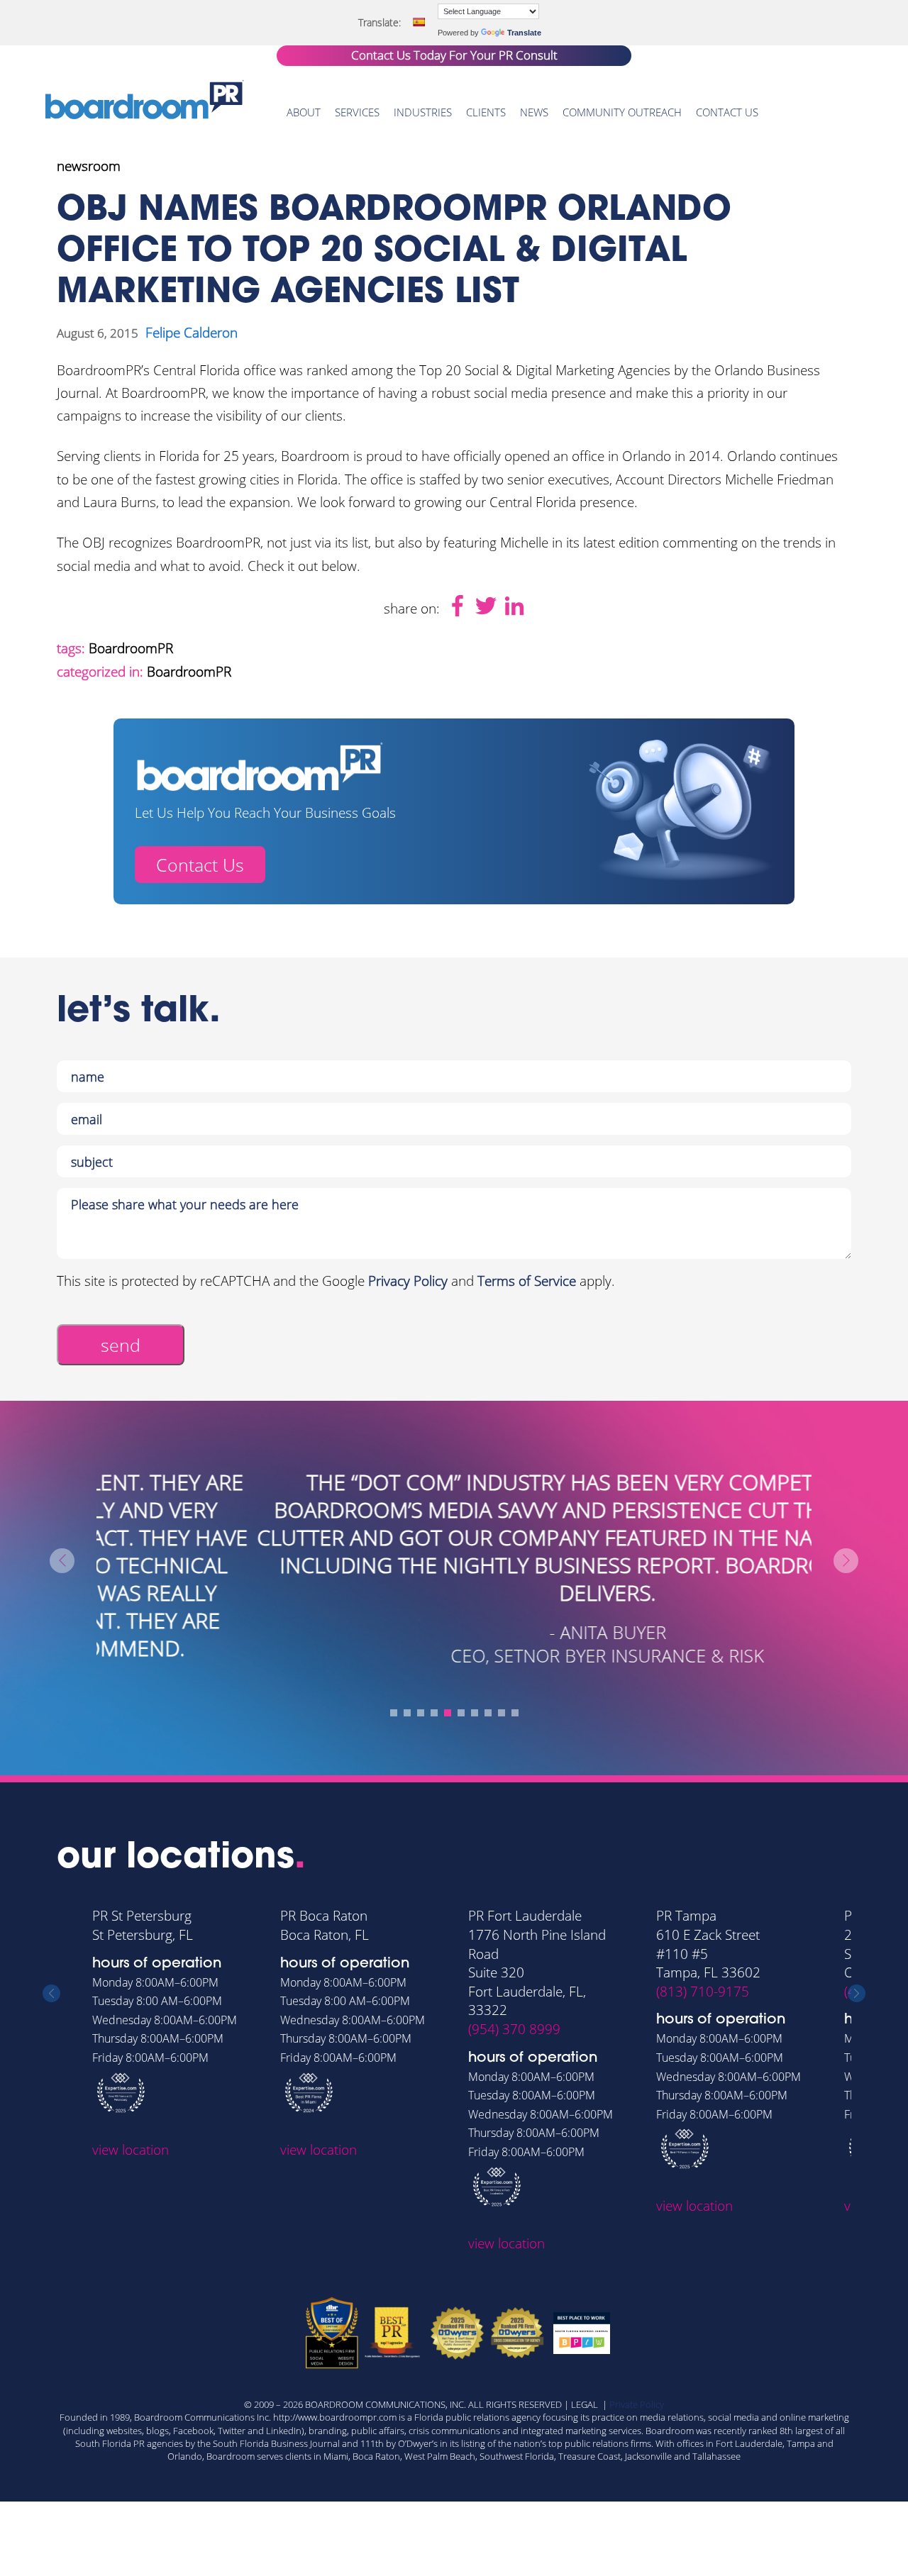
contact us (727, 112)
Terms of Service (527, 1281)
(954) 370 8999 (514, 2029)
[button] (394, 1713)
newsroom (89, 166)
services (357, 112)
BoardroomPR (131, 648)
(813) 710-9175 (703, 1992)
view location (131, 2150)
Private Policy (637, 2404)
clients (486, 112)
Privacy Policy (408, 1281)
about (304, 112)
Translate (524, 33)
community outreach (622, 112)
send (121, 1345)
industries (423, 112)
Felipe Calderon (192, 333)
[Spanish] (419, 22)
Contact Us (200, 865)
